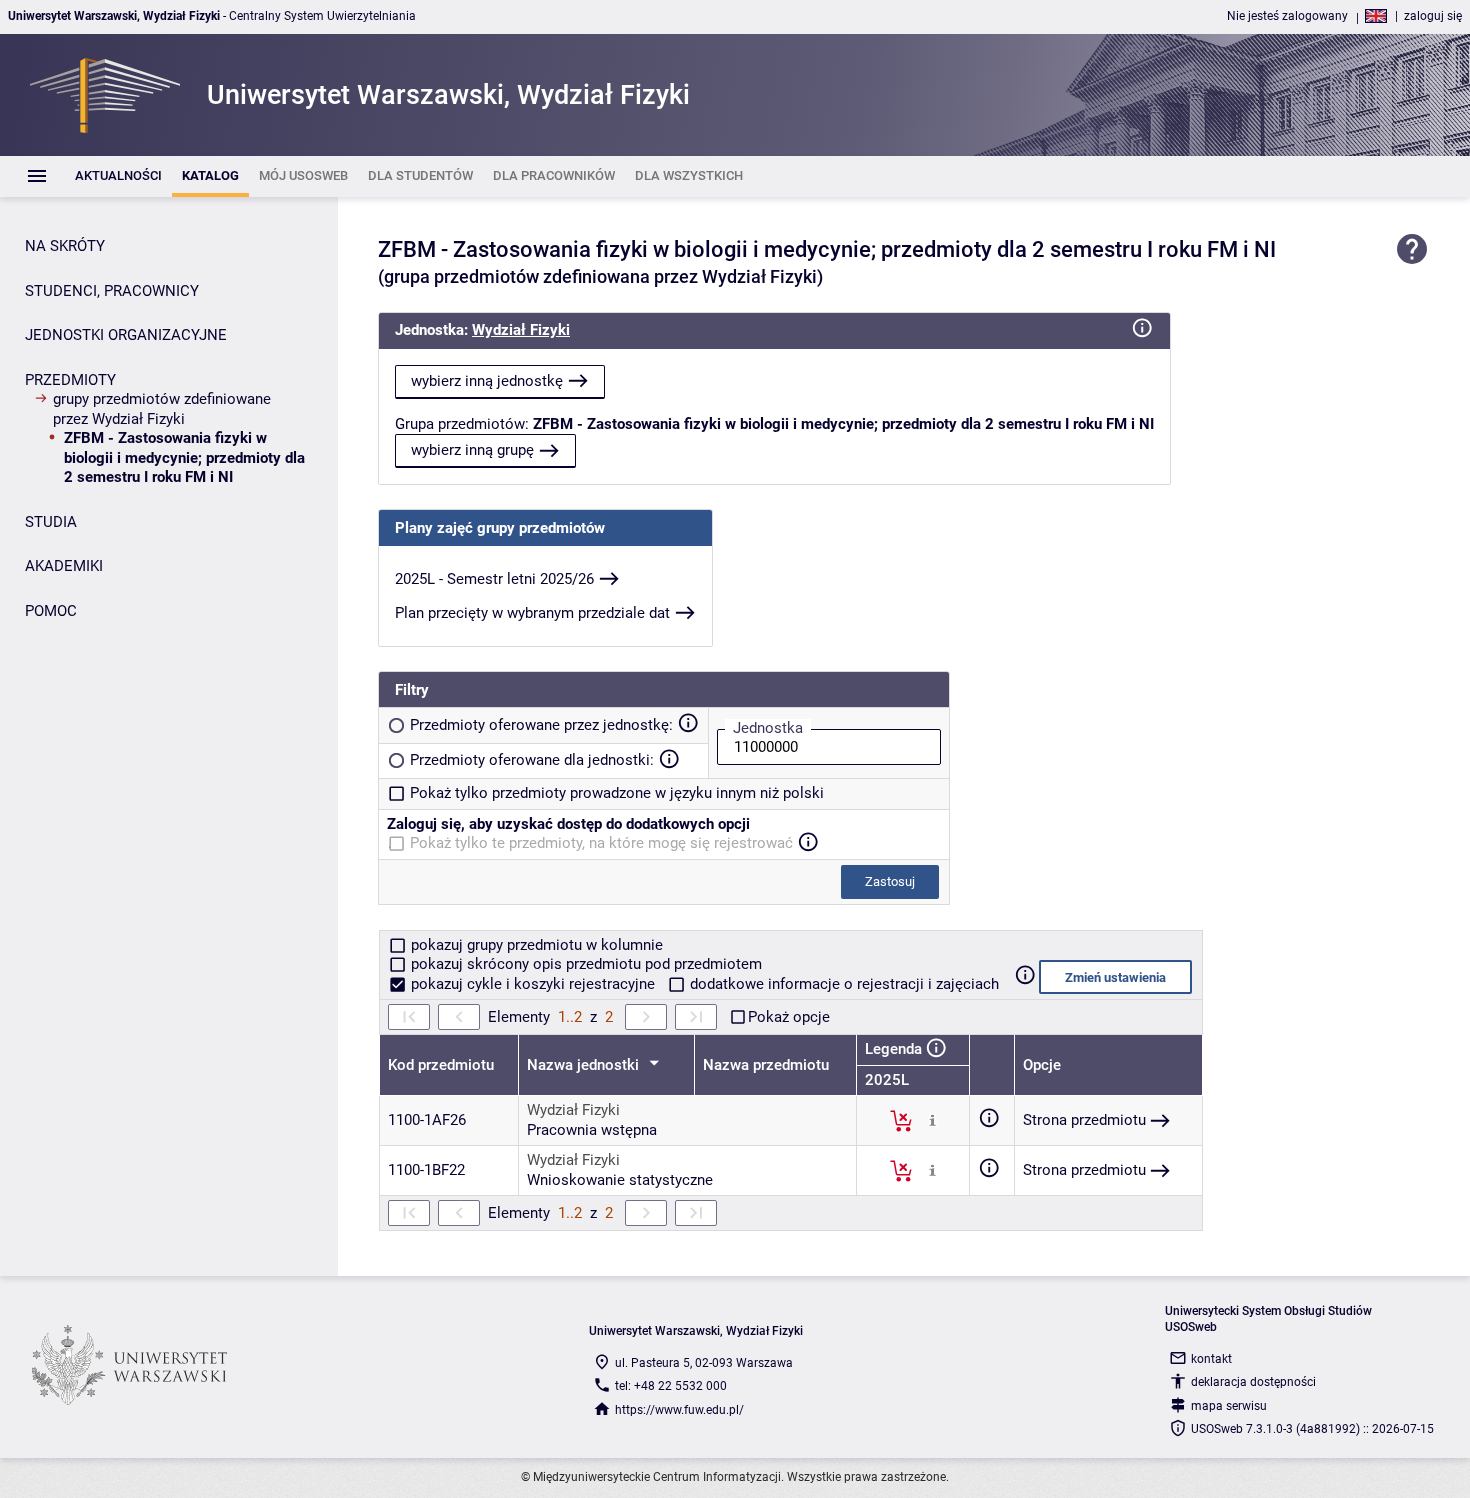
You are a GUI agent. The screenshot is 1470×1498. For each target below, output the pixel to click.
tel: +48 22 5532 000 (671, 1386)
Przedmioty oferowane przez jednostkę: (541, 725)
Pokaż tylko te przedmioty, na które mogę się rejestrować (601, 843)
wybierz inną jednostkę (487, 381)
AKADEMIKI (64, 566)
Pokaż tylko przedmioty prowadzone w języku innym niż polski (617, 793)
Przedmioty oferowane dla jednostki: (532, 760)
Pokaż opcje (789, 1017)
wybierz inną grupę (472, 450)
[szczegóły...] (932, 1120)
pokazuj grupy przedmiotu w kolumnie (535, 945)
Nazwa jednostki (585, 1065)
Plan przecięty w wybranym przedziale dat (532, 613)
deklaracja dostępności (1253, 1382)
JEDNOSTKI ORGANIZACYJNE (126, 335)
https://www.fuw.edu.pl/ (679, 1410)
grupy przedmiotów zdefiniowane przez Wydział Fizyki (162, 409)
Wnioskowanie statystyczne (620, 1180)
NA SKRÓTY (65, 246)
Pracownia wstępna (592, 1130)
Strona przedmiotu (1084, 1120)
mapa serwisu (1229, 1406)
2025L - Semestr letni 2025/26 (494, 579)
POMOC (51, 611)
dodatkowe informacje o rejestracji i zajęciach (842, 984)
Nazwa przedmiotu (766, 1065)
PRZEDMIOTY (70, 380)
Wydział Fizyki (521, 330)
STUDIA (51, 522)
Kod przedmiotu (441, 1065)
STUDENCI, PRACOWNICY (112, 291)
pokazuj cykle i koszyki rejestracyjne (533, 984)
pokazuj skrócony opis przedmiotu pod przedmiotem (584, 964)
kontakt (1211, 1359)
